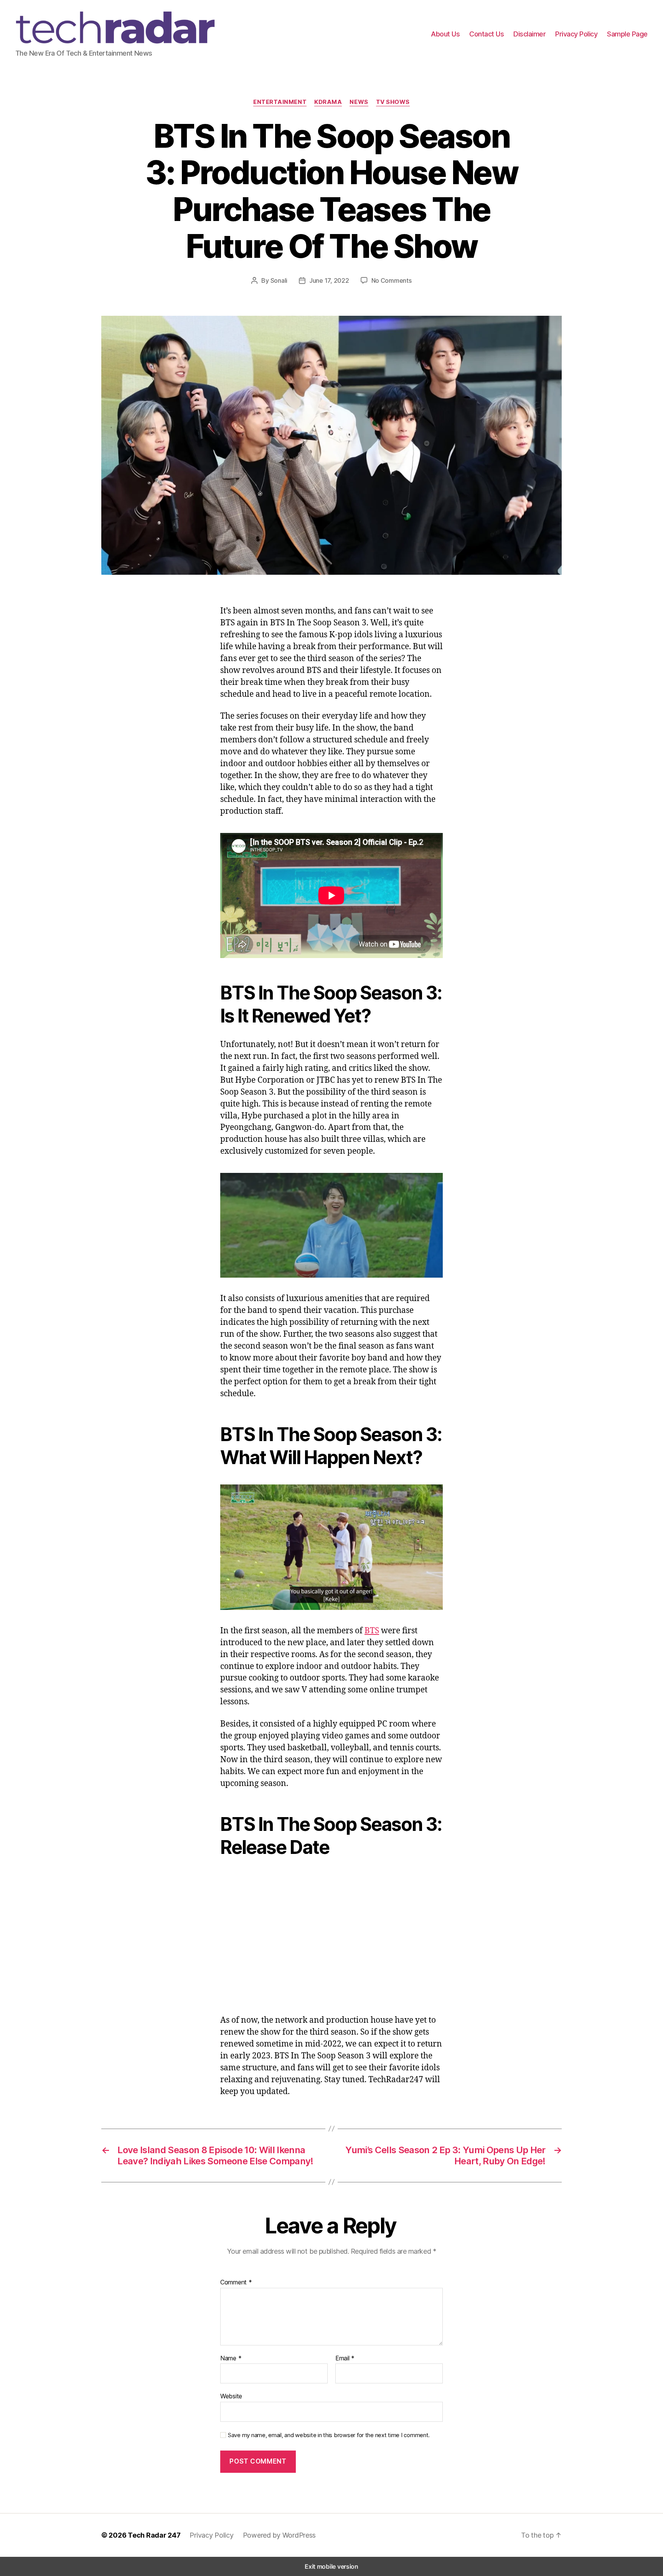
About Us (445, 34)
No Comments (392, 280)
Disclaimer (529, 34)
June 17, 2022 (329, 280)
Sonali (279, 280)
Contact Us (487, 34)
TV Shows (393, 102)
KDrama (328, 102)
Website (231, 2396)
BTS (372, 1631)
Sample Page (627, 34)
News (359, 102)
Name (231, 2358)
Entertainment (280, 102)
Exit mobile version (331, 2566)
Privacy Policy (576, 34)
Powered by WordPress (280, 2535)
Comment (236, 2282)
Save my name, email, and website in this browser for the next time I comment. (329, 2435)
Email (345, 2358)
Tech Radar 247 (154, 2535)
